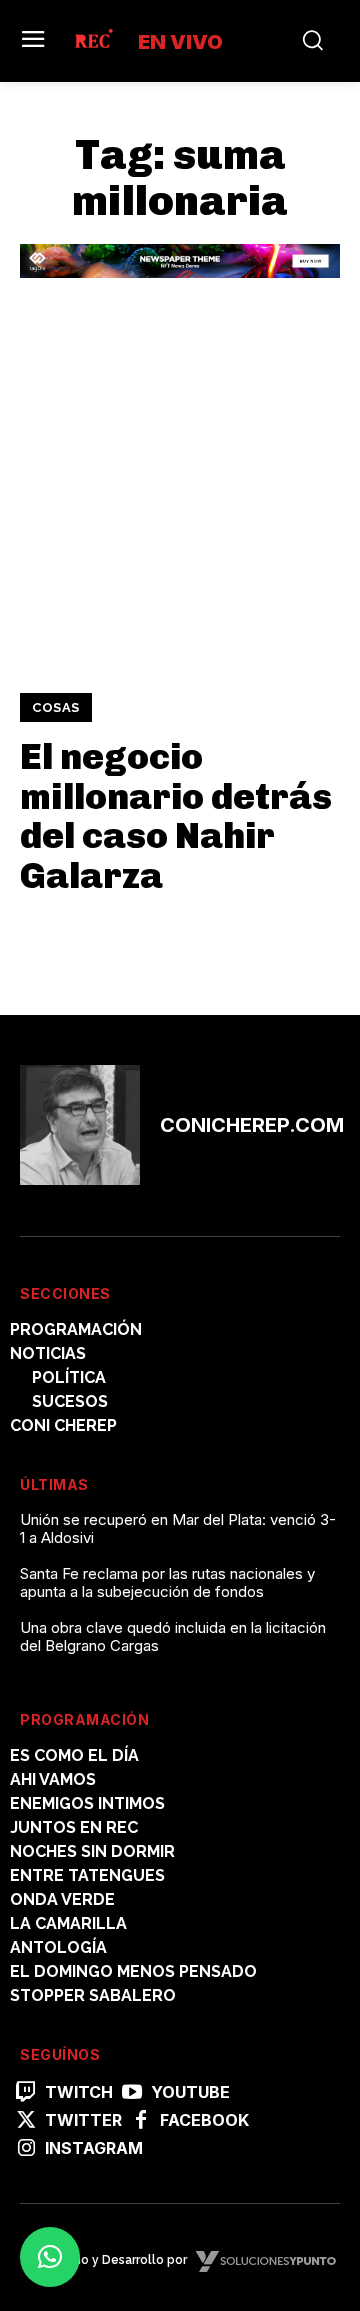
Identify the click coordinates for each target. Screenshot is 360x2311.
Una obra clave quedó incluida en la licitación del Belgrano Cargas (173, 1636)
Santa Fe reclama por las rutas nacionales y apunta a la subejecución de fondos (167, 1582)
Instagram (94, 2148)
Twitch (79, 2092)
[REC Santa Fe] (93, 41)
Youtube (190, 2092)
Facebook (204, 2120)
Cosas (56, 707)
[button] (50, 2257)
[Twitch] (26, 2093)
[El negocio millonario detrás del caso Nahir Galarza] (180, 503)
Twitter (83, 2120)
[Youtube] (132, 2093)
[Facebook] (141, 2121)
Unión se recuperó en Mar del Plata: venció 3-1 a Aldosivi (178, 1528)
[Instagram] (26, 2149)
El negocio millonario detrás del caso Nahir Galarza (176, 816)
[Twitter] (26, 2121)
